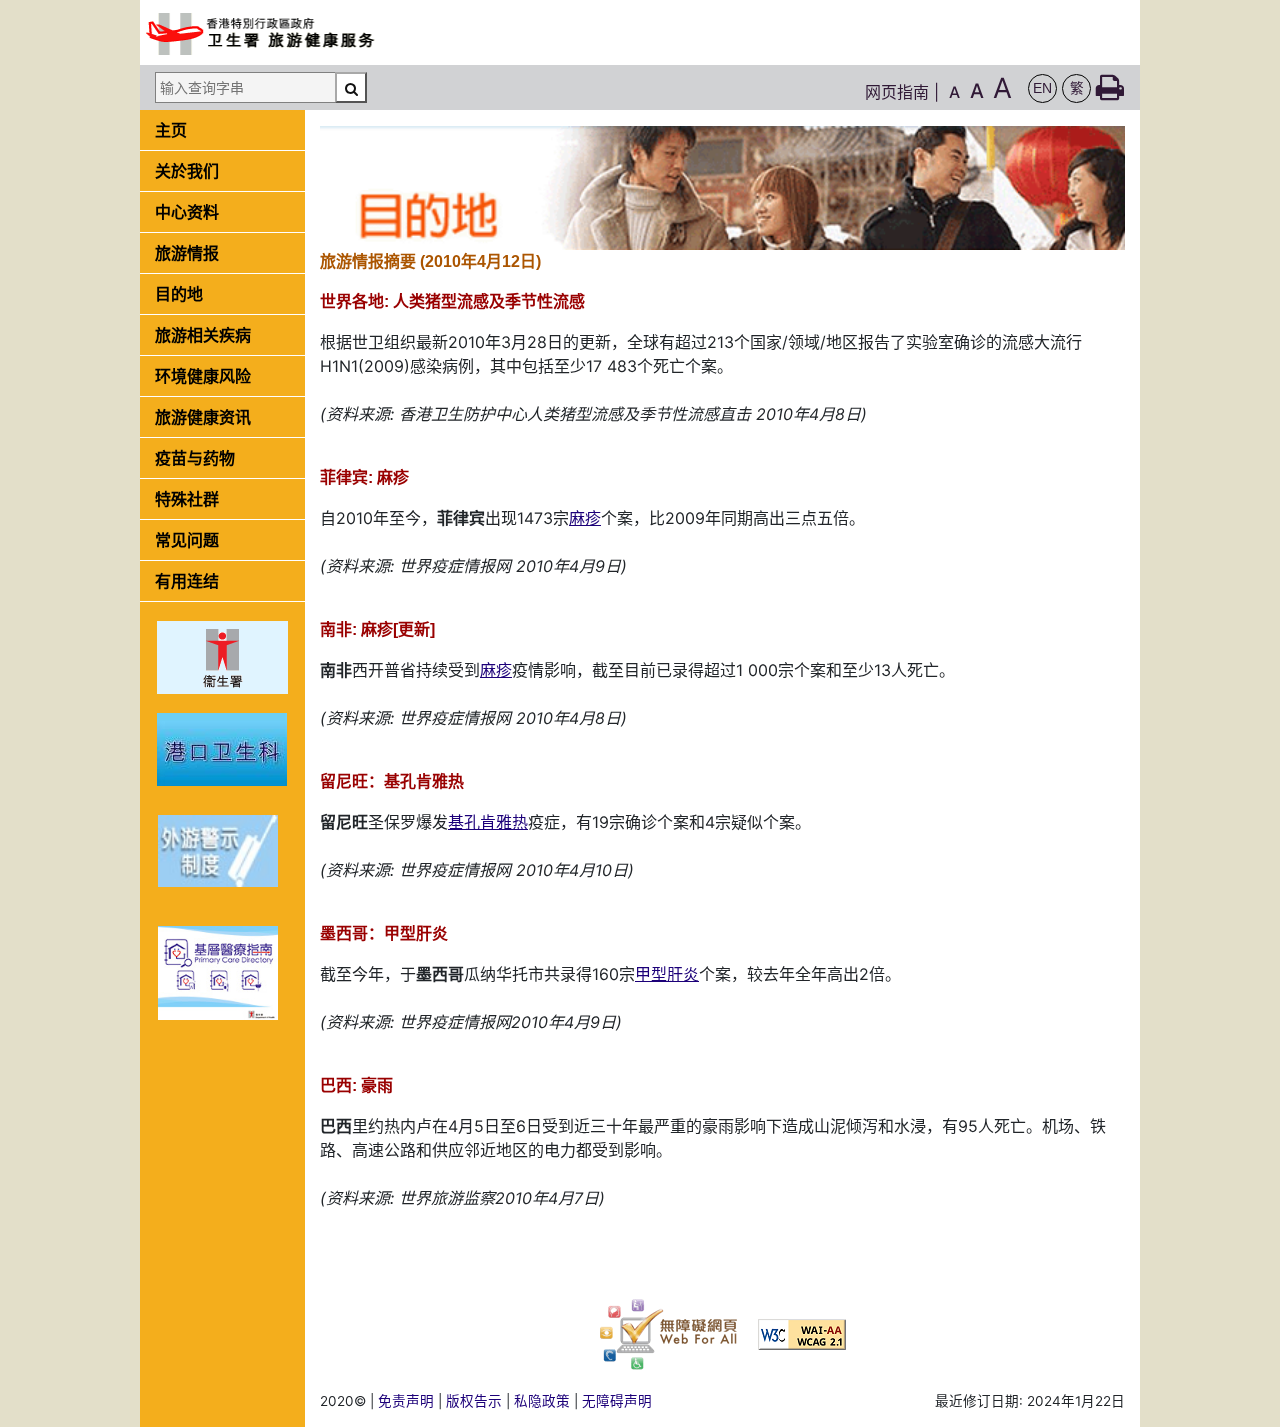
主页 (171, 130)
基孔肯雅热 (488, 822)
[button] (1042, 88)
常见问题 (187, 540)
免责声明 (406, 1401)
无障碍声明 (617, 1401)
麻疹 (585, 518)
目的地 (179, 294)
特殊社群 (187, 499)
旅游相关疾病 (203, 335)
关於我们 (187, 171)
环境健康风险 (203, 376)
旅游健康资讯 (203, 417)
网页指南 (897, 92)
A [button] (954, 92)
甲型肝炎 (667, 974)
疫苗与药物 (195, 458)
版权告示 (474, 1401)
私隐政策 (542, 1401)
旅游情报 (187, 253)
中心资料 (187, 212)
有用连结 (187, 581)
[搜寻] (351, 87)
